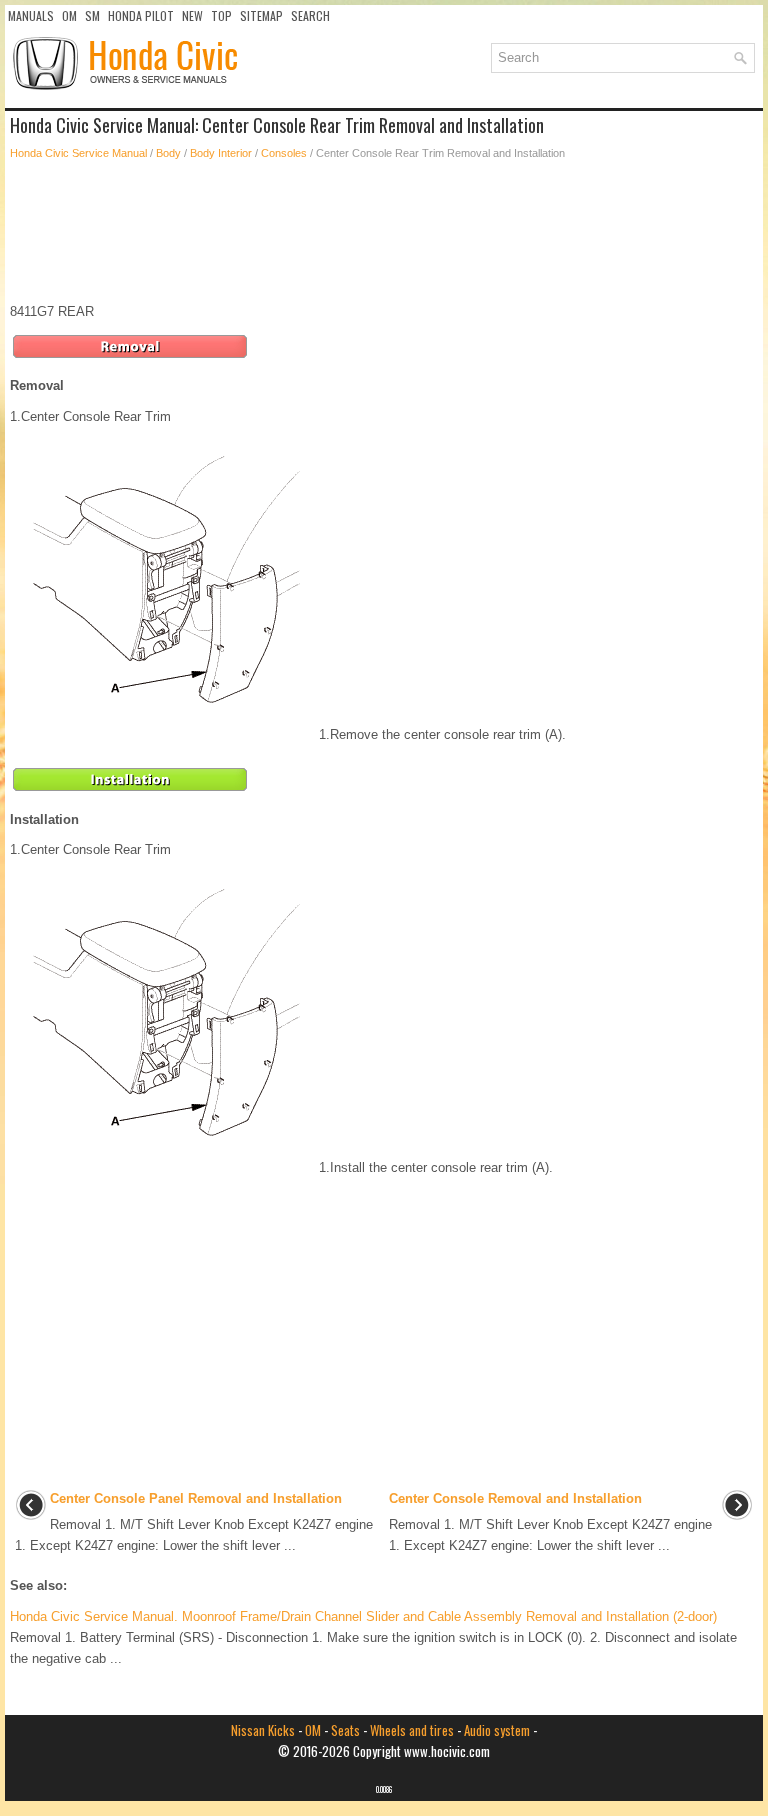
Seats (345, 1730)
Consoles (284, 153)
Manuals (31, 15)
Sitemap (261, 15)
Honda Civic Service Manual (78, 153)
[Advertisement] (384, 232)
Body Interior (221, 153)
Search (310, 15)
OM (69, 15)
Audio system (497, 1730)
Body (168, 153)
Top (221, 15)
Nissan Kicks (263, 1730)
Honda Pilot (141, 15)
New (192, 15)
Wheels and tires (412, 1730)
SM (92, 15)
